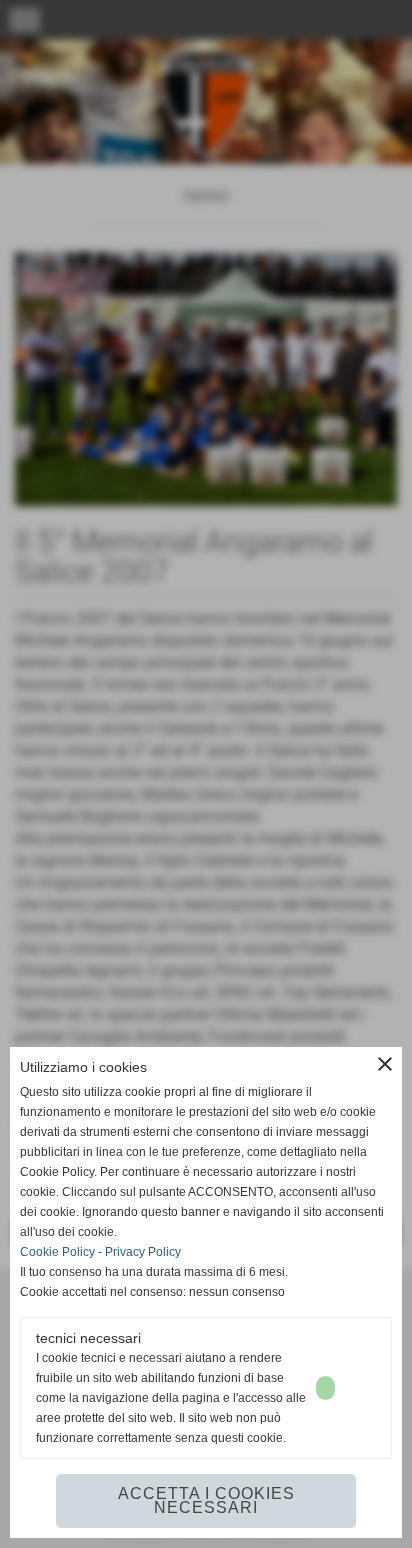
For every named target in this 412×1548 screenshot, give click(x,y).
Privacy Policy (143, 1252)
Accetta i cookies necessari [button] (206, 1500)
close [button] (385, 1064)
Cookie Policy (57, 1252)
